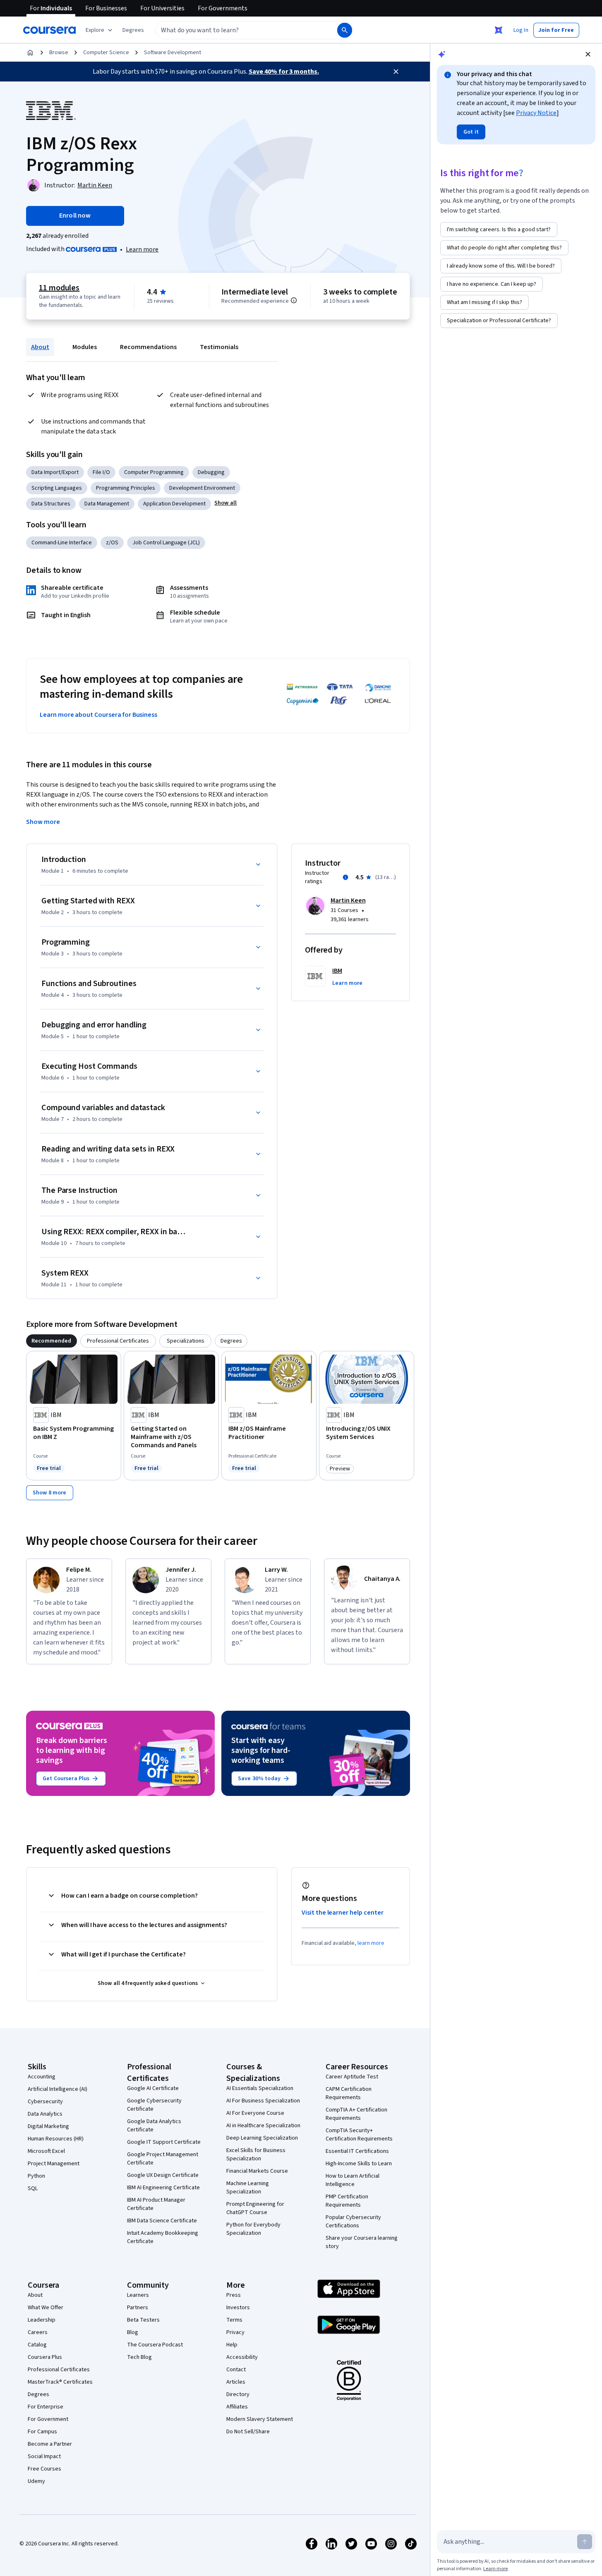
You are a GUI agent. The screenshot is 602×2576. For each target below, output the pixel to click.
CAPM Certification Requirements (349, 2093)
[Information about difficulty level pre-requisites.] (294, 300)
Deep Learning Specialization (262, 2138)
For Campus (42, 2432)
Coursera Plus (45, 2357)
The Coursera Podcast (155, 2345)
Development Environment (202, 488)
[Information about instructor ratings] (345, 877)
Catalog (37, 2345)
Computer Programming (154, 472)
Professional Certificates (59, 2370)
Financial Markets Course (257, 2171)
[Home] (30, 53)
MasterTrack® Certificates (60, 2382)
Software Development (173, 53)
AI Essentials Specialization (260, 2088)
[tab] (52, 1341)
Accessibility (242, 2357)
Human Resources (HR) (56, 2139)
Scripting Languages (57, 488)
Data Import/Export (55, 472)
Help (232, 2345)
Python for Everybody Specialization (253, 2229)
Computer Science (106, 53)
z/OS (112, 543)
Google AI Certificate (153, 2088)
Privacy (235, 2332)
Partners (138, 2308)
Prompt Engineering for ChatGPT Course (255, 2208)
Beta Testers (143, 2320)
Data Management (107, 504)
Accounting (42, 2077)
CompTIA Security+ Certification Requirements (359, 2135)
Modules (85, 347)
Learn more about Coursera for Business (98, 715)
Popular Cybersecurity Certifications (353, 2222)
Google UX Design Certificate (163, 2175)
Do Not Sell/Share (248, 2432)
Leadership (42, 2320)
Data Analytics (45, 2114)
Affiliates (237, 2407)
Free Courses (44, 2469)
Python (36, 2176)
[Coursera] (49, 30)
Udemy (36, 2481)
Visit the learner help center (343, 1913)
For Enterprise (46, 2407)
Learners (138, 2295)
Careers (38, 2332)
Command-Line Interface (62, 543)
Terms (234, 2320)
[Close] (396, 72)
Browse (59, 53)
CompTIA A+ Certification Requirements (356, 2114)
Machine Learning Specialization (248, 2188)
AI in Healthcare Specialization (263, 2126)
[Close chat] (588, 54)
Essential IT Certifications (357, 2151)
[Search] (345, 30)
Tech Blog (139, 2357)
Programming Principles (126, 488)
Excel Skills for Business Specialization (256, 2155)
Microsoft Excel (46, 2151)
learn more (371, 1943)
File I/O (101, 472)
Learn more (142, 249)
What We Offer (46, 2308)
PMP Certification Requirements (347, 2201)
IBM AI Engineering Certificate (163, 2188)
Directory (238, 2394)
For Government (48, 2419)
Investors (238, 2308)
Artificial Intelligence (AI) (58, 2089)
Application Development (174, 504)
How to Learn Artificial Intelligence (353, 2180)
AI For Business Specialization (263, 2101)
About (40, 347)
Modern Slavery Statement (260, 2419)
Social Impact (44, 2456)
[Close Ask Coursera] (499, 30)
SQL (33, 2188)
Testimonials (219, 347)
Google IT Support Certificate (164, 2142)
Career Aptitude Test (352, 2077)
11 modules (59, 288)
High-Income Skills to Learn (359, 2164)
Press (234, 2295)
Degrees (38, 2394)
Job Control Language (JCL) (166, 543)
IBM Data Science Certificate (162, 2221)
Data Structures (51, 504)
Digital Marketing (48, 2126)
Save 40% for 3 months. (284, 72)
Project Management (54, 2164)
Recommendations (148, 347)
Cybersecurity (45, 2102)
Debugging (211, 472)
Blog (133, 2332)
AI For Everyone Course (255, 2113)
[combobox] (237, 30)
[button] (133, 30)
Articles (236, 2382)
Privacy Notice (536, 113)
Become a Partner (50, 2444)
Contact (236, 2370)
